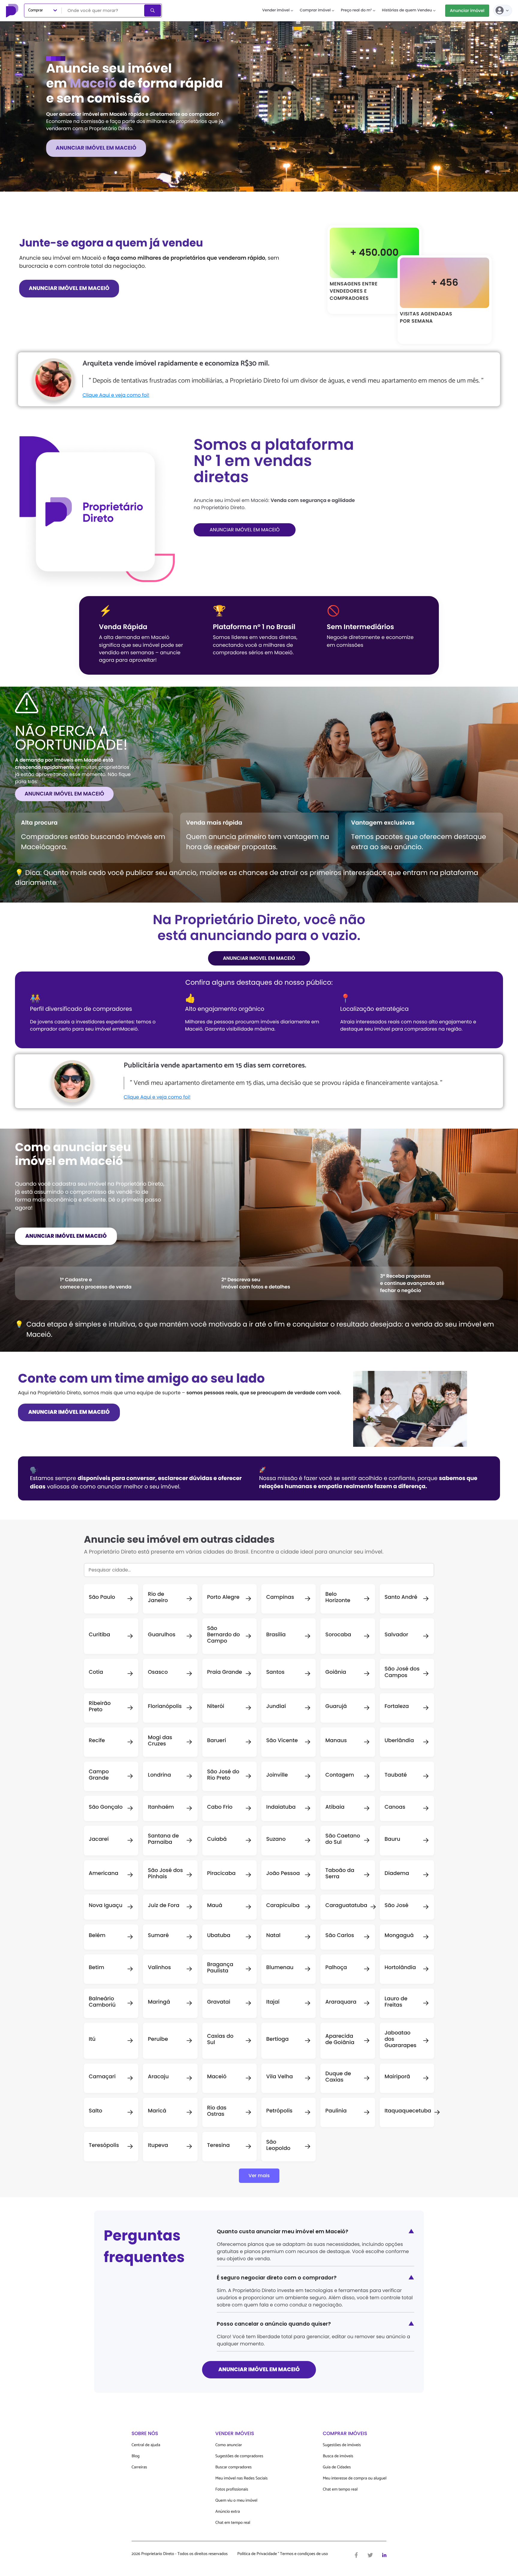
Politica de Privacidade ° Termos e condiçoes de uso (283, 2554)
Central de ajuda (146, 2445)
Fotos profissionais (232, 2489)
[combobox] (103, 10)
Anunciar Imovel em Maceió (259, 958)
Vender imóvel (276, 10)
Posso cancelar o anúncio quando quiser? (316, 2324)
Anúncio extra (228, 2512)
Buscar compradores (233, 2467)
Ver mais (259, 2176)
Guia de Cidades (337, 2467)
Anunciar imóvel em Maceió (64, 794)
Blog (136, 2456)
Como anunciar (229, 2445)
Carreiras (139, 2467)
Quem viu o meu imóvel (236, 2501)
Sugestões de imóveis (342, 2445)
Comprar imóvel (315, 10)
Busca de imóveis (338, 2456)
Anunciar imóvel (467, 10)
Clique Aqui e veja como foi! (116, 395)
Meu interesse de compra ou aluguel (355, 2478)
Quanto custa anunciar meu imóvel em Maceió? (316, 2231)
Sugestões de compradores (239, 2456)
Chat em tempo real (233, 2523)
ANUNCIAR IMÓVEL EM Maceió (96, 148)
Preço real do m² (356, 10)
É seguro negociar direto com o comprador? (316, 2278)
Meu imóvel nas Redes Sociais (241, 2478)
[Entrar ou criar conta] (503, 10)
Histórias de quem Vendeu (407, 10)
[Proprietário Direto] (13, 10)
